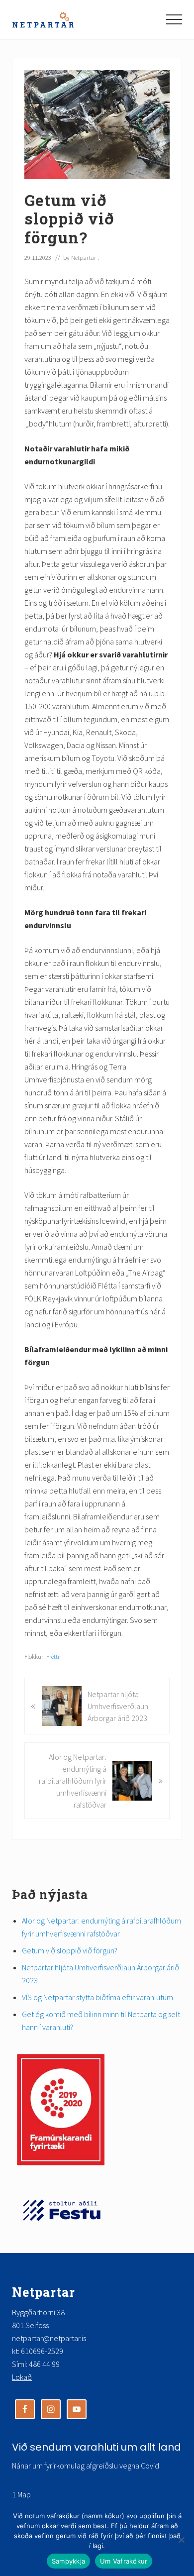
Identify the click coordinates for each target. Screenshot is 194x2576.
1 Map (21, 2494)
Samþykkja (68, 2561)
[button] (174, 19)
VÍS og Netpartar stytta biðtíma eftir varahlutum (99, 1997)
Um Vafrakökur (124, 2561)
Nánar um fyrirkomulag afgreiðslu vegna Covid (86, 2466)
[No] (182, 2540)
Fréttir (54, 1656)
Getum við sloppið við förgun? (70, 1950)
